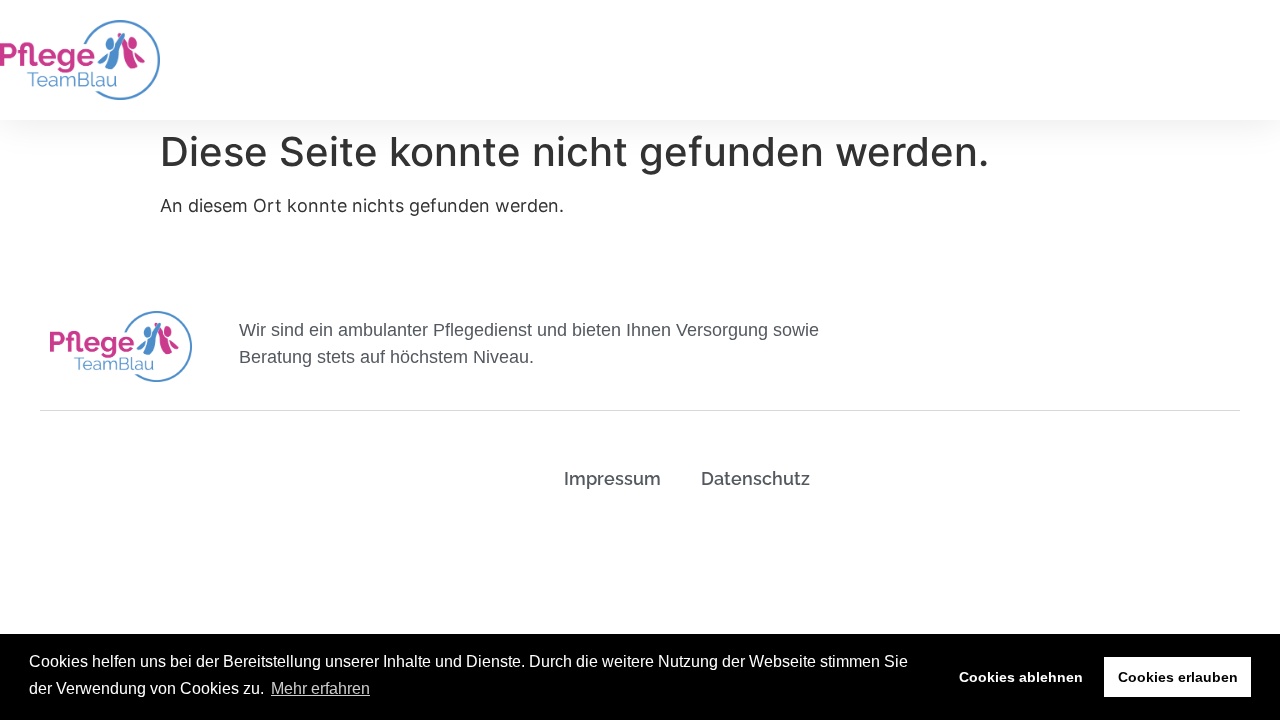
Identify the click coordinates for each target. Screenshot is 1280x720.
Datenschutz (755, 478)
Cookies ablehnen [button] (1021, 677)
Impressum (612, 478)
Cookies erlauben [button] (1178, 677)
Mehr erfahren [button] (320, 688)
